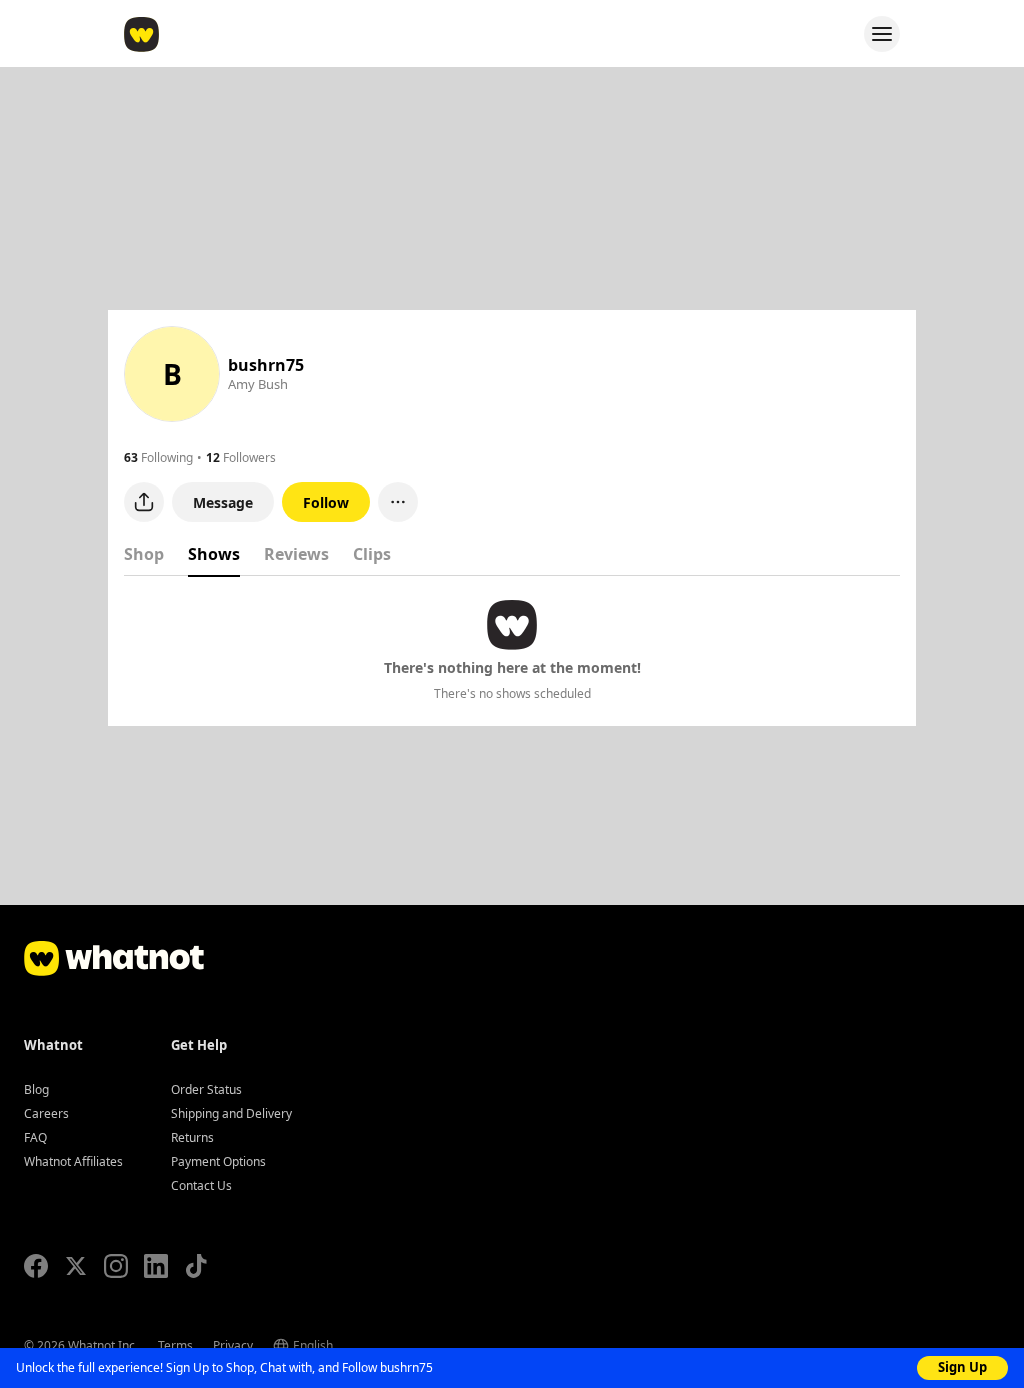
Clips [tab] (372, 554)
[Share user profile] (144, 502)
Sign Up (962, 1367)
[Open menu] (882, 34)
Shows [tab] (214, 554)
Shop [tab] (144, 554)
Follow (326, 502)
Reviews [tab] (296, 554)
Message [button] (223, 502)
